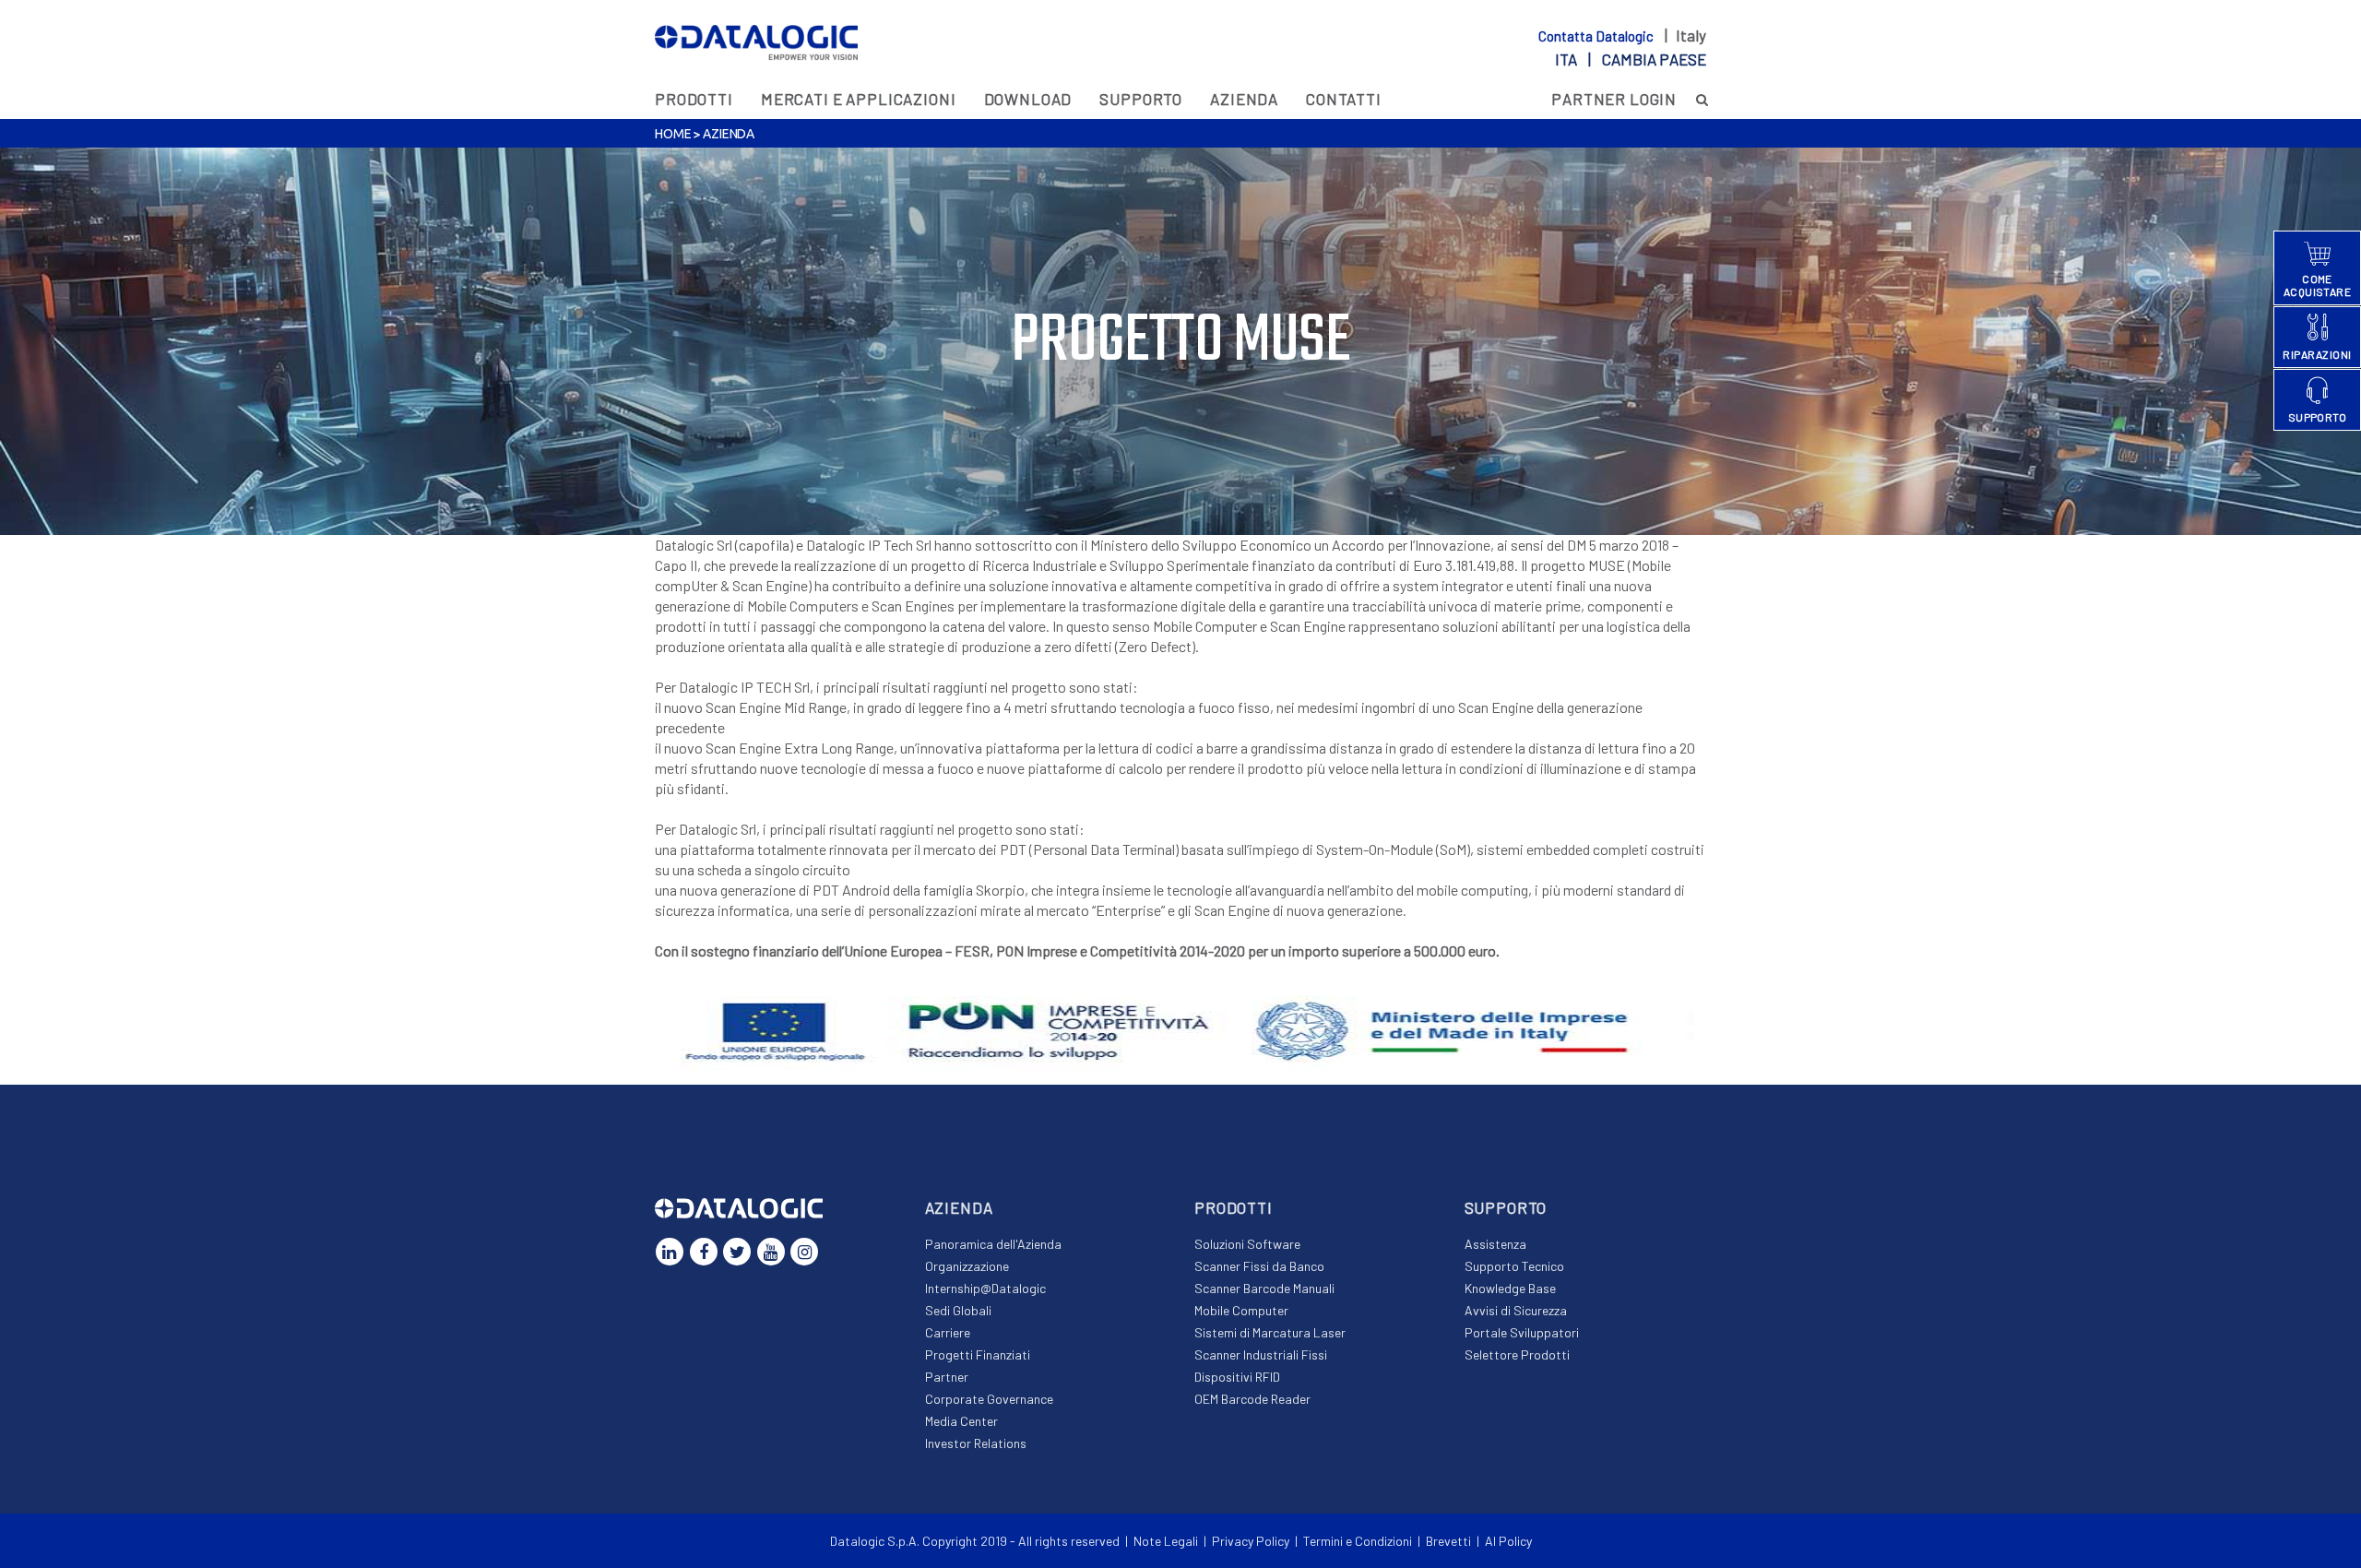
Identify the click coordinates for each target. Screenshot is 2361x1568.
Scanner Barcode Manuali (1264, 1288)
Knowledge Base (1510, 1288)
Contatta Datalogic (1597, 36)
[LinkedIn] (670, 1252)
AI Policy (1508, 1541)
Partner (947, 1377)
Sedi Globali (958, 1310)
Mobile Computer (1241, 1310)
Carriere (948, 1332)
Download (1028, 99)
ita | (1631, 59)
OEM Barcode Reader (1252, 1399)
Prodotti (694, 99)
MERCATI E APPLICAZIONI (859, 99)
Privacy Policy (1251, 1541)
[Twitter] (737, 1252)
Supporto (1141, 99)
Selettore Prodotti (1517, 1354)
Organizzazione (967, 1266)
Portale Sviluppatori (1522, 1332)
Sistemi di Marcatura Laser (1270, 1332)
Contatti (1344, 99)
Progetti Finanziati (978, 1354)
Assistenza (1495, 1244)
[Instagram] (804, 1252)
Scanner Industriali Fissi (1261, 1354)
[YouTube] (771, 1252)
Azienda (1244, 99)
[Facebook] (704, 1252)
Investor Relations (976, 1443)
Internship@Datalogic (985, 1288)
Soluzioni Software (1247, 1244)
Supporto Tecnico (1514, 1266)
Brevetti (1448, 1541)
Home (673, 134)
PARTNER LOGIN (1614, 99)
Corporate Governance (989, 1399)
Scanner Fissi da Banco (1259, 1266)
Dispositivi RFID (1237, 1377)
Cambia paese (1654, 59)
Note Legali (1166, 1541)
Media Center (961, 1421)
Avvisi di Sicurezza (1516, 1310)
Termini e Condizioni (1358, 1541)
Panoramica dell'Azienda (993, 1244)
